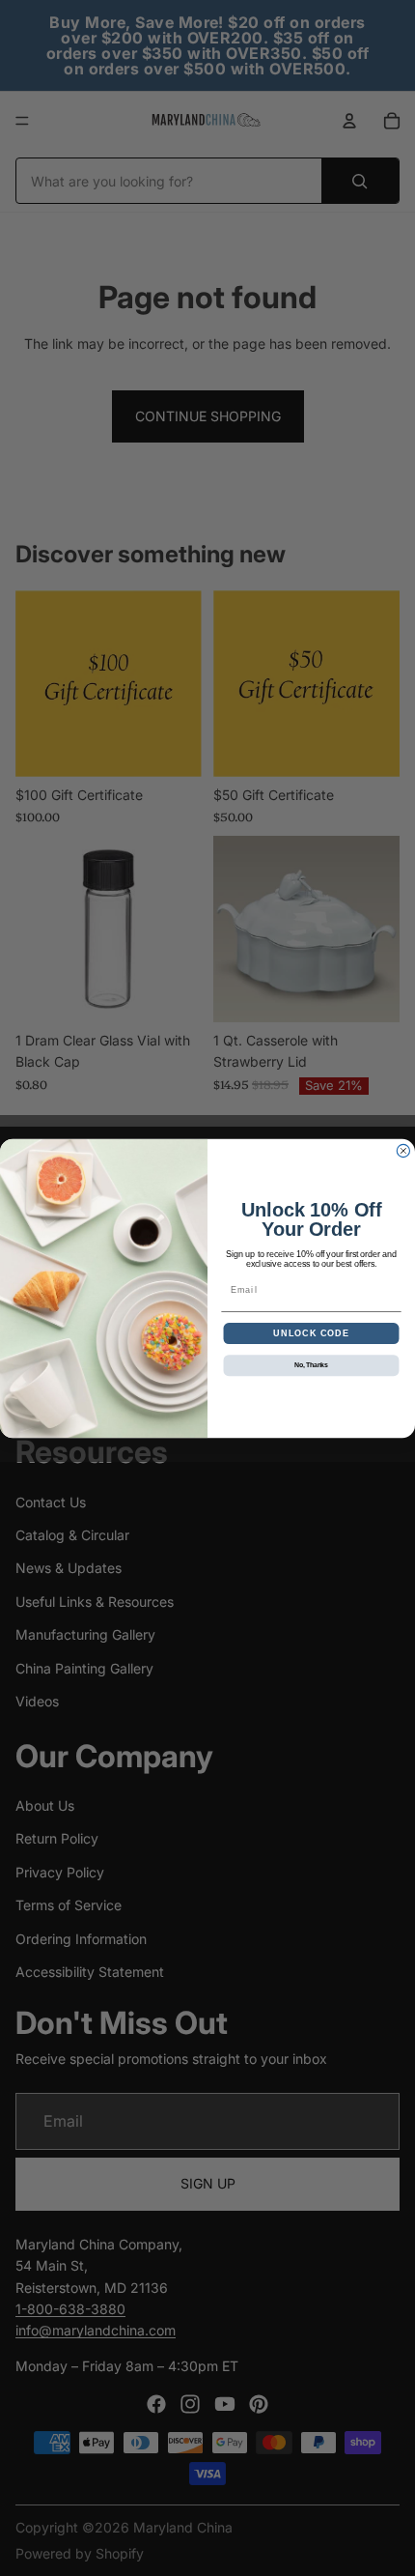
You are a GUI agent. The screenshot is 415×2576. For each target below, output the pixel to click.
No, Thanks (311, 1365)
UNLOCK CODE (311, 1333)
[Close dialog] (403, 1150)
